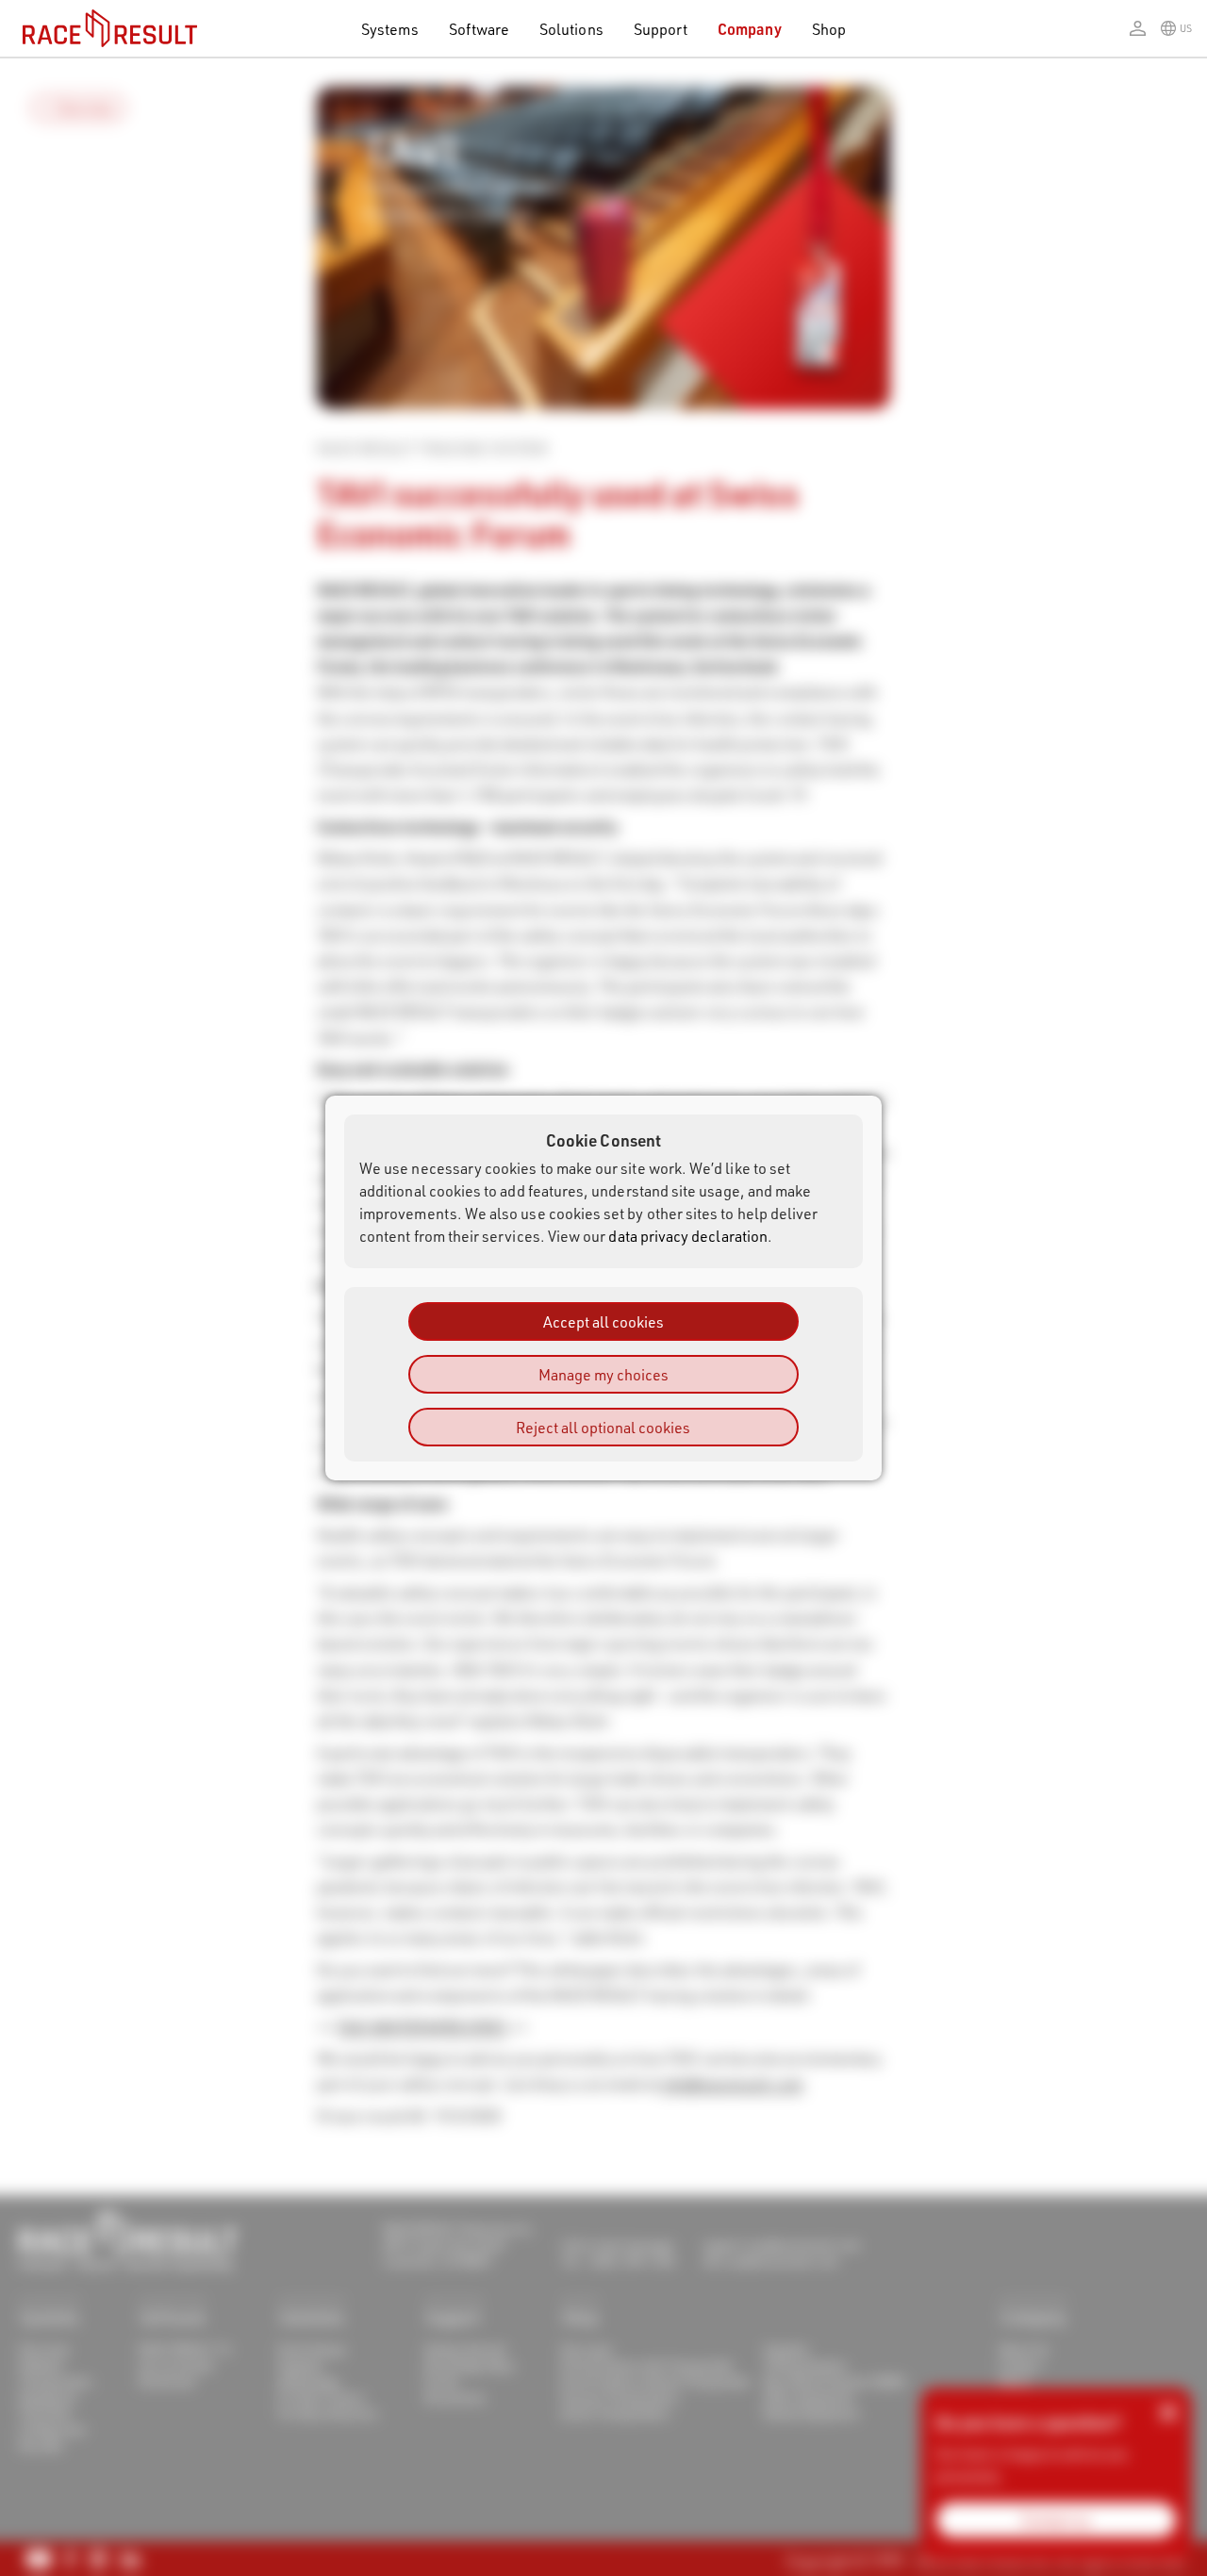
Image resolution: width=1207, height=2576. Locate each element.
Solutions (571, 29)
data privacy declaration (688, 1236)
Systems (389, 29)
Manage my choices (603, 1374)
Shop (829, 29)
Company (749, 29)
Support (661, 29)
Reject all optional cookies (603, 1427)
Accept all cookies (603, 1321)
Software (479, 29)
